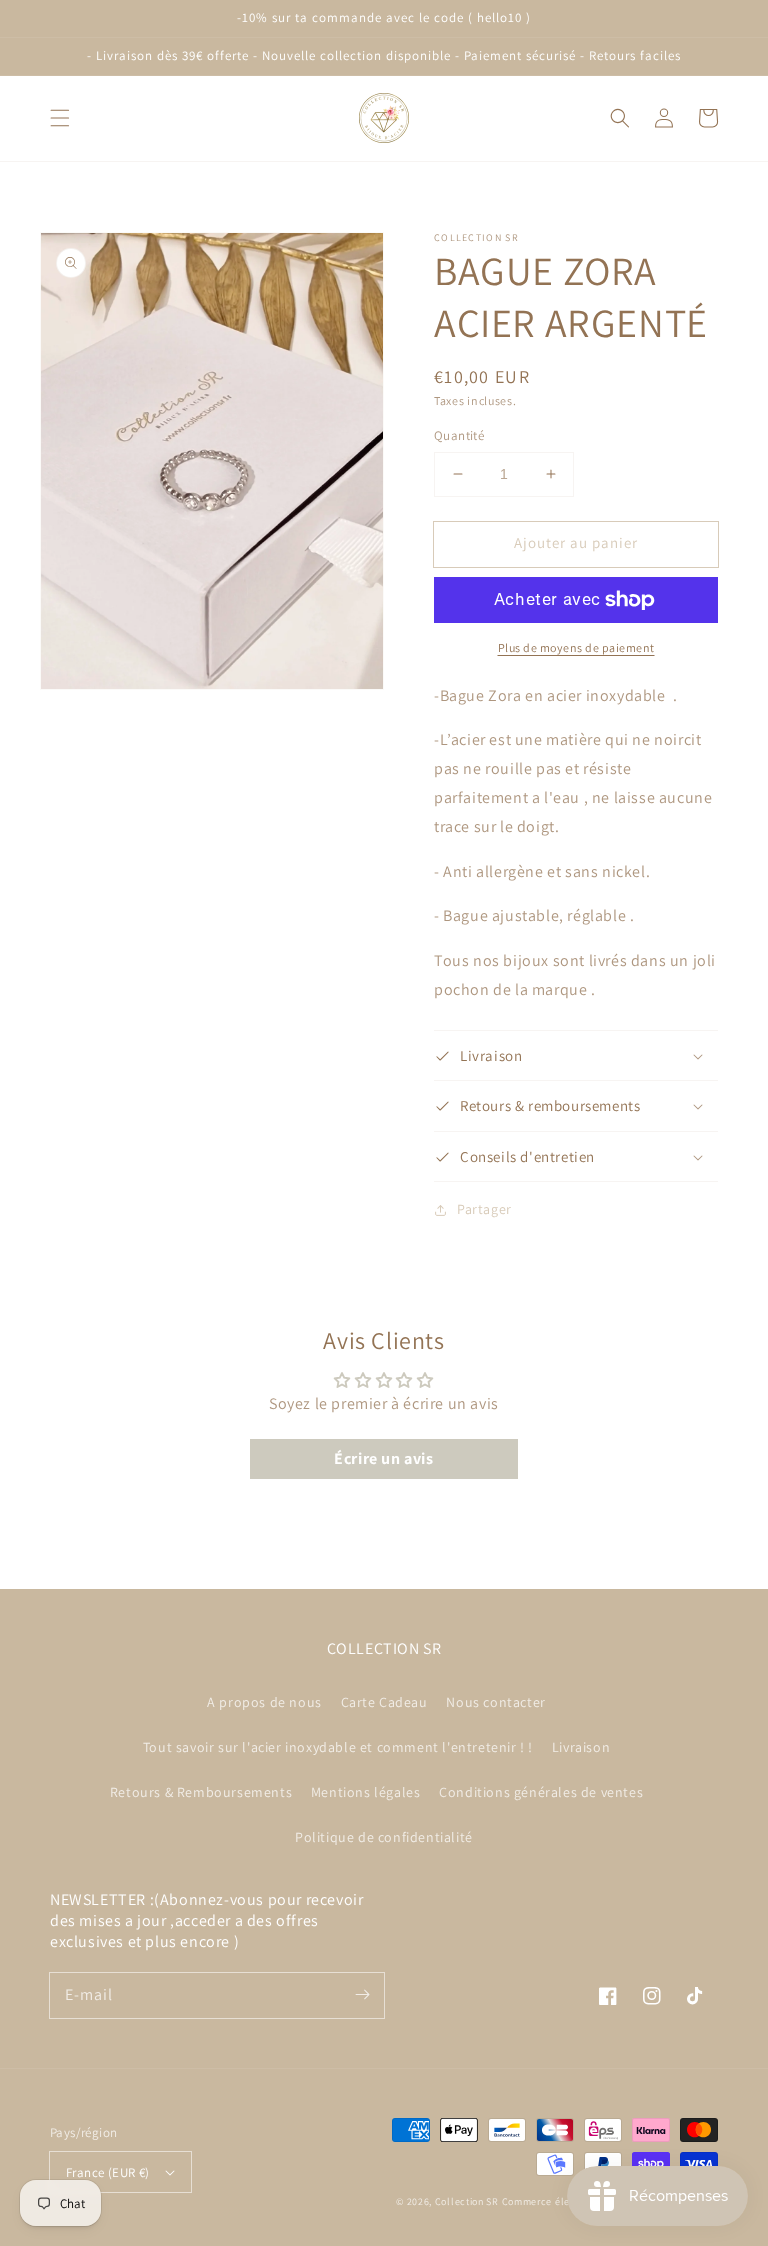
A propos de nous (264, 1702)
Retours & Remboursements (201, 1792)
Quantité (459, 435)
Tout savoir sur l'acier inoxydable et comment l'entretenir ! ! (338, 1747)
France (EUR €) (108, 2172)
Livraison (581, 1747)
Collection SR (467, 2201)
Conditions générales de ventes (541, 1792)
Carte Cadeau (384, 1702)
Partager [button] (484, 1209)
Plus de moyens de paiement (576, 647)
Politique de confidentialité (384, 1837)
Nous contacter (495, 1702)
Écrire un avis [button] (383, 1458)
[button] (60, 118)
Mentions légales (366, 1792)
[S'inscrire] (362, 1995)
